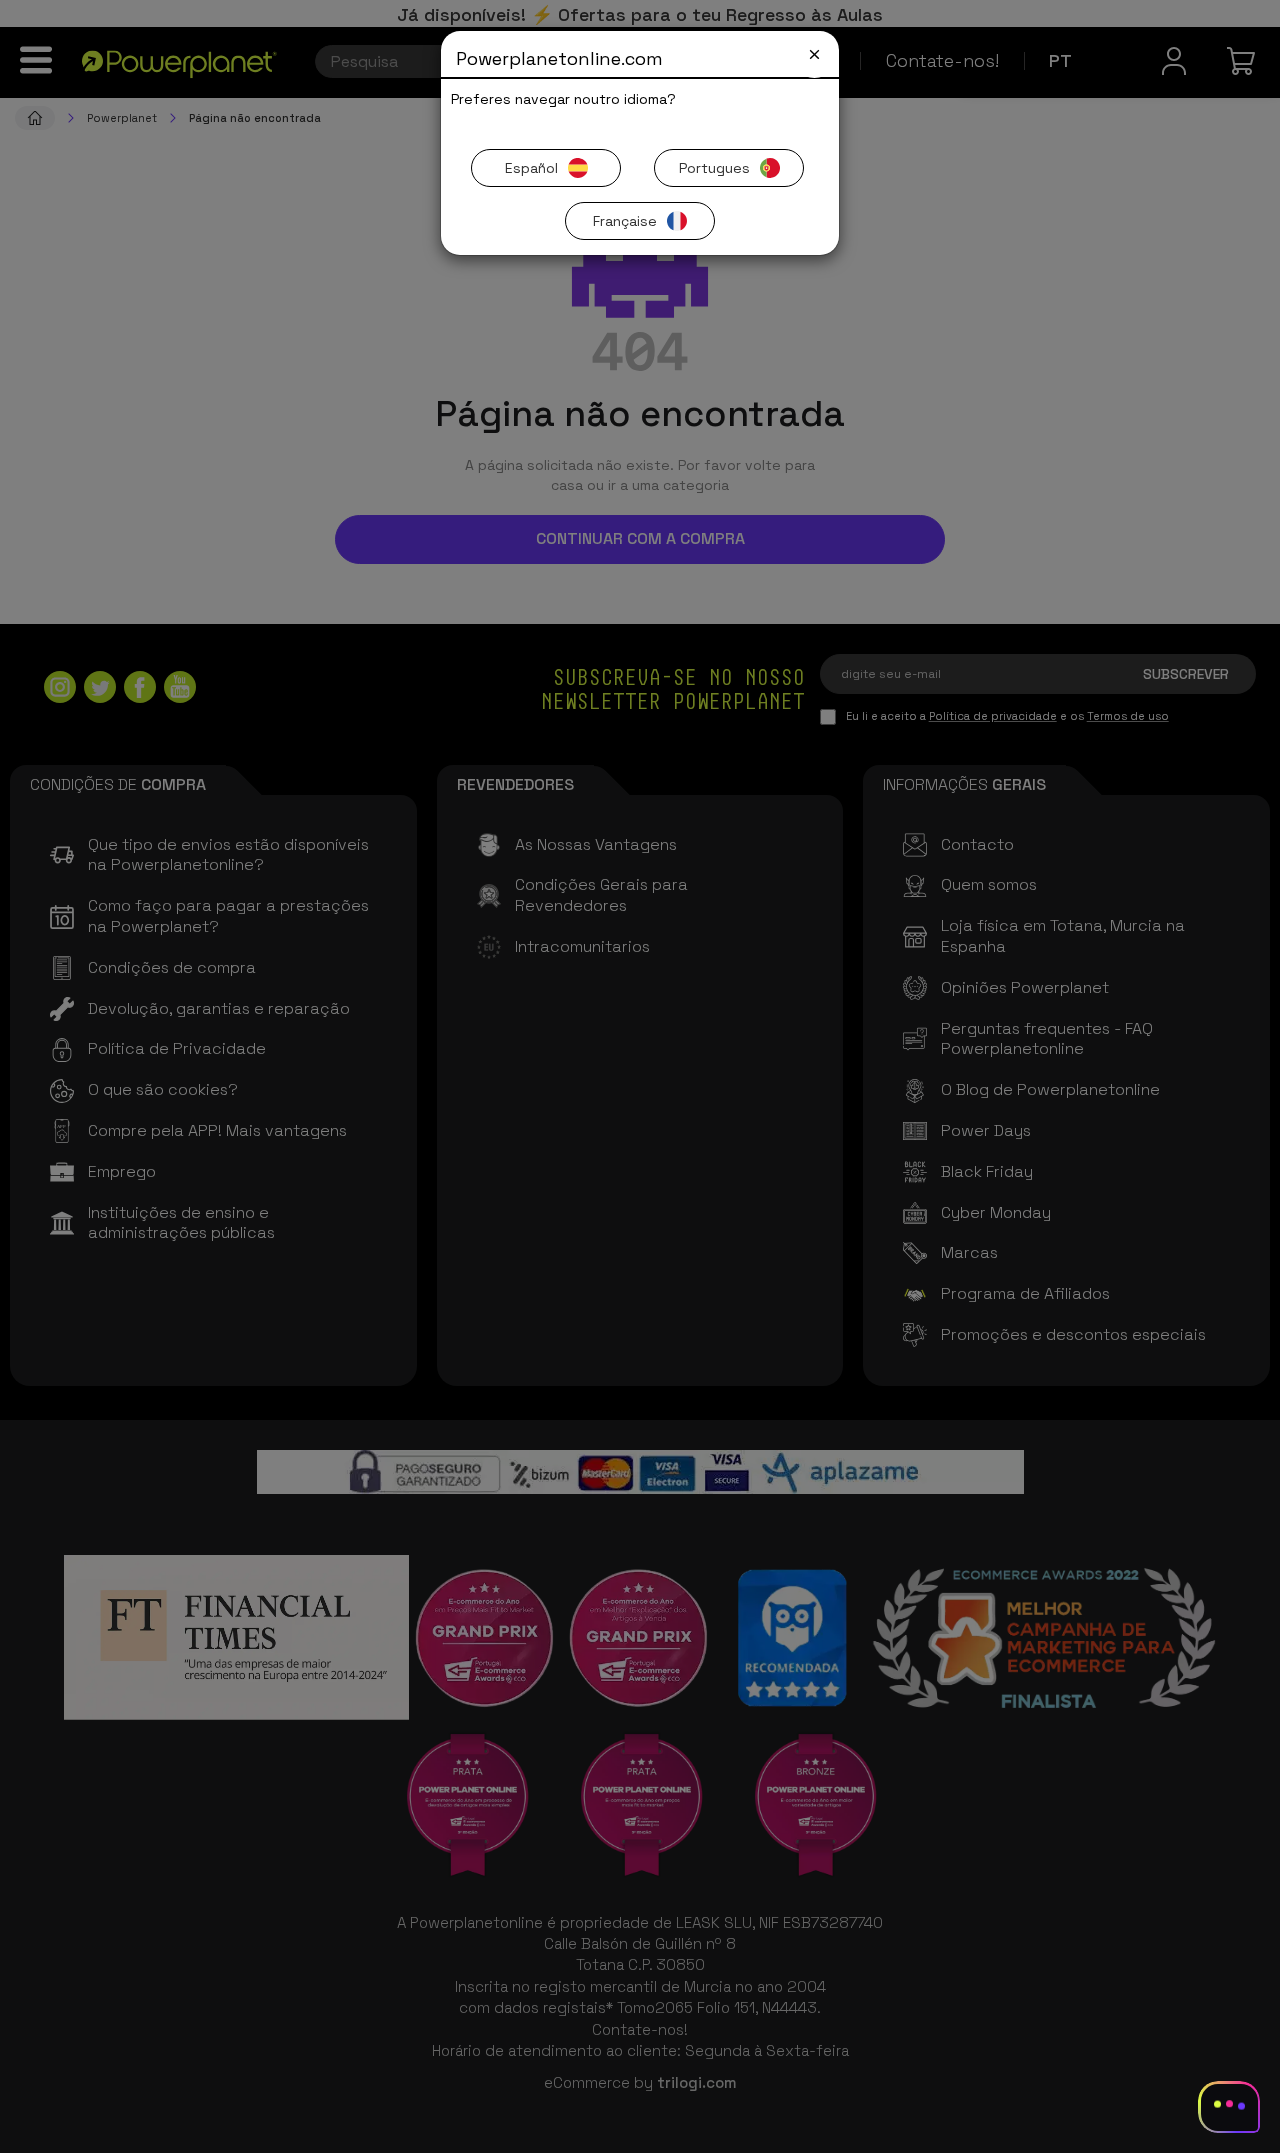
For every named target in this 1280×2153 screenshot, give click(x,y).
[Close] (814, 54)
